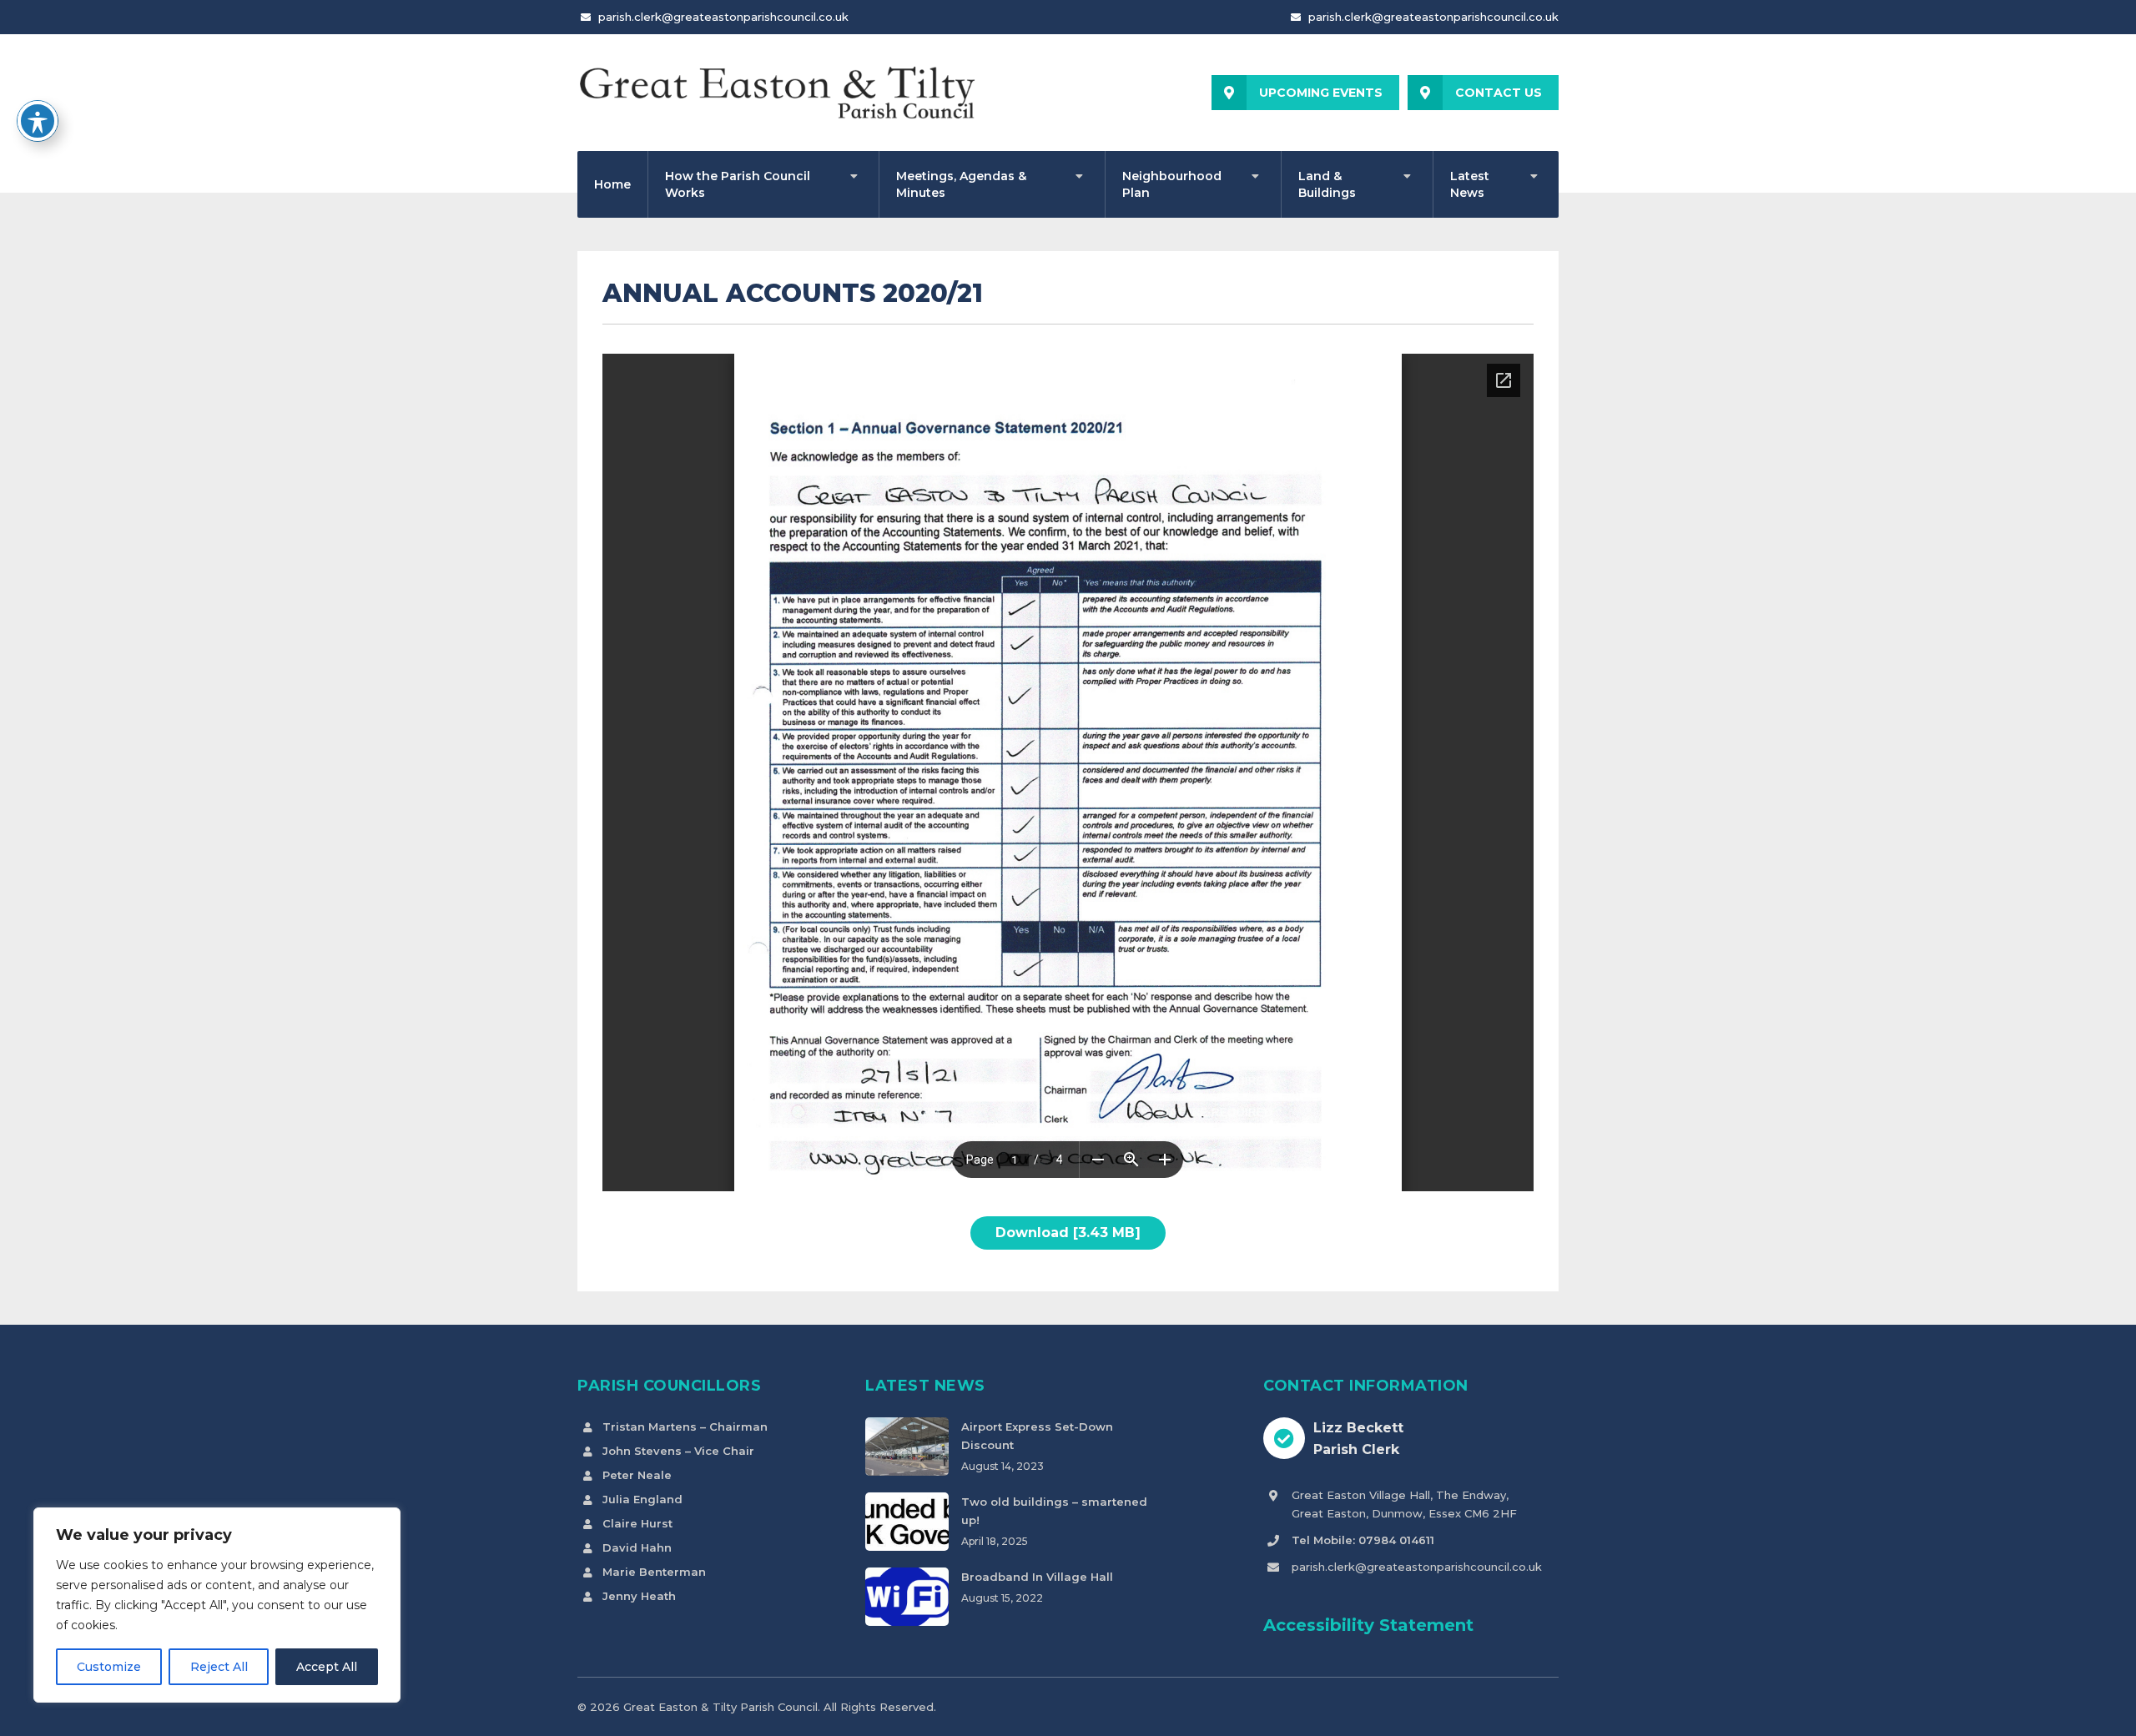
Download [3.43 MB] (1068, 1233)
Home (612, 184)
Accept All (327, 1667)
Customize (109, 1667)
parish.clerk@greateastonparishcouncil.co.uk (723, 17)
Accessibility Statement (1368, 1625)
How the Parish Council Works (738, 184)
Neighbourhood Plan (1172, 184)
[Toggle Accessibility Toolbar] (38, 121)
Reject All (219, 1667)
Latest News (1470, 184)
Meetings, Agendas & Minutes (961, 184)
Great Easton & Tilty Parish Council (720, 1707)
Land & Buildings (1327, 184)
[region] (217, 1605)
